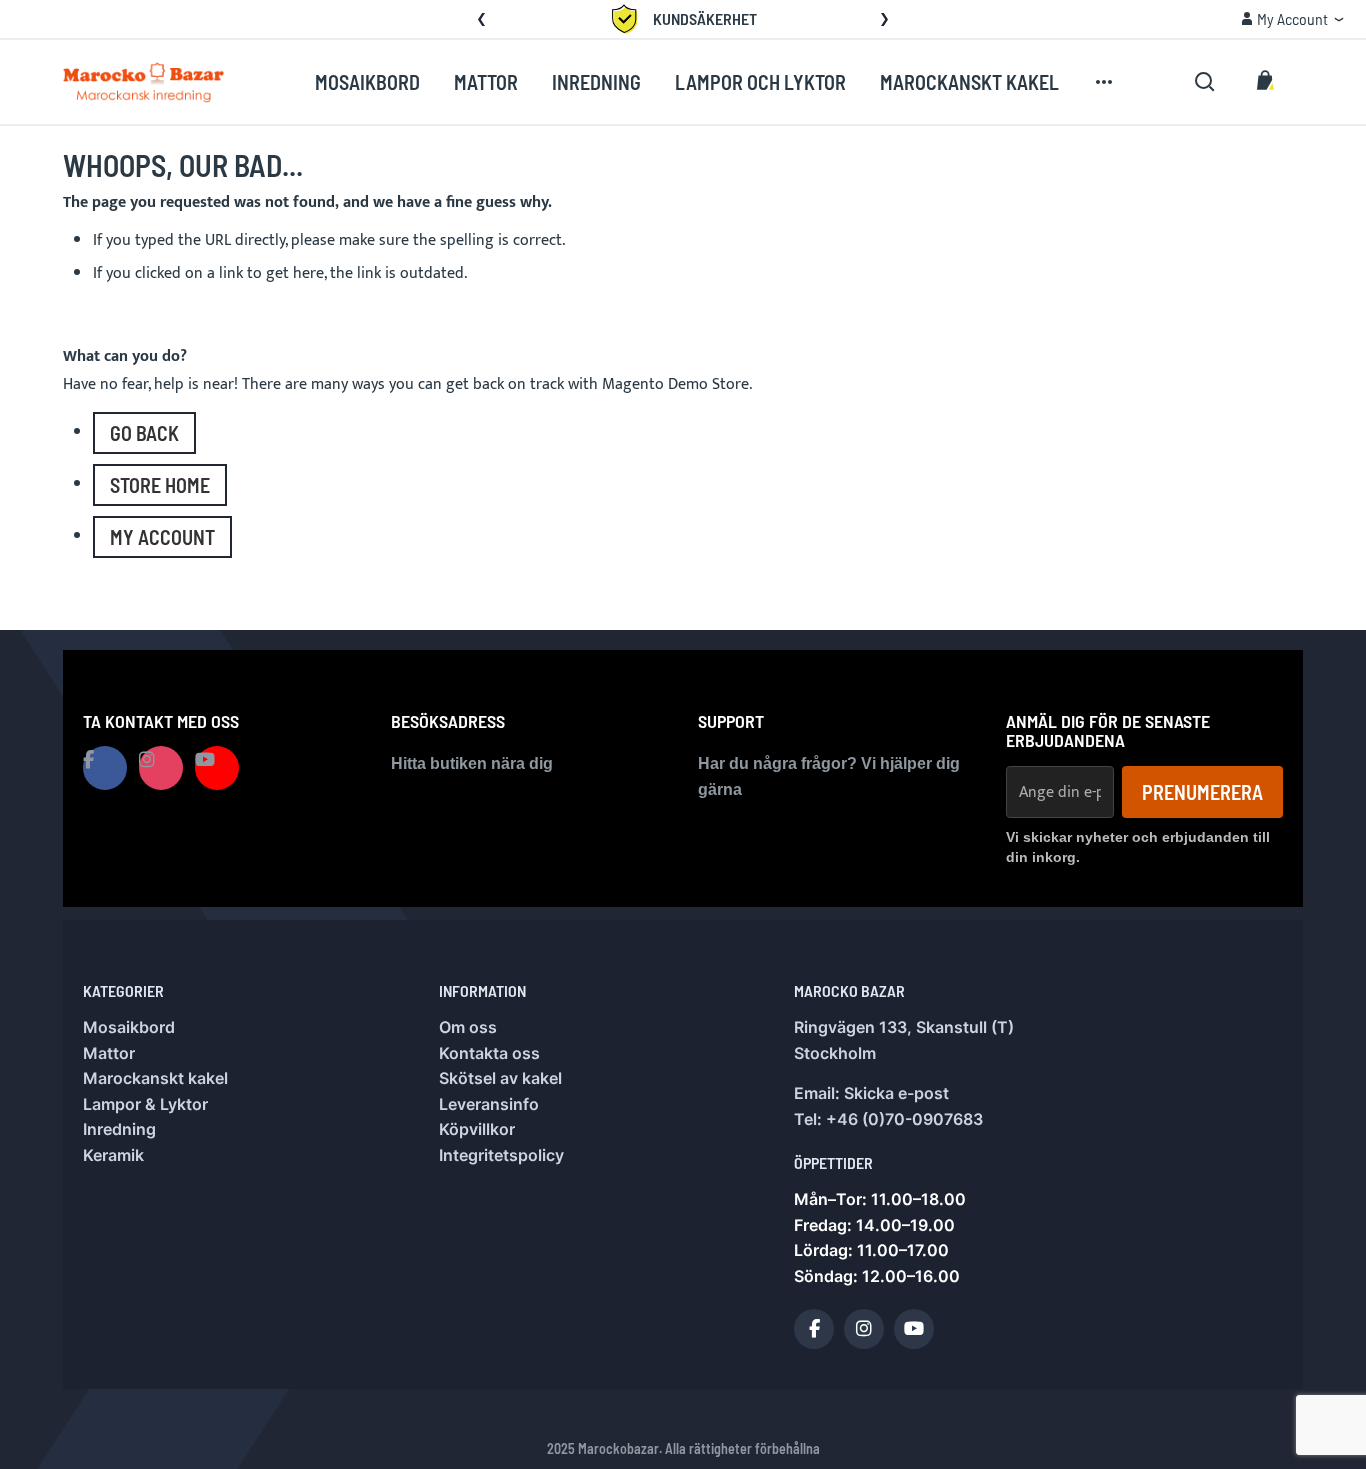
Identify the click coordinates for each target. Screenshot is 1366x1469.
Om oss (468, 1027)
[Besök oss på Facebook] (105, 768)
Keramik (113, 1155)
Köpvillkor (477, 1129)
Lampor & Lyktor (145, 1104)
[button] (482, 19)
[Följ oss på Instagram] (161, 768)
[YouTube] (914, 1329)
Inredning (119, 1129)
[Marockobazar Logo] (143, 82)
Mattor (109, 1053)
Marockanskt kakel (155, 1078)
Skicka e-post (896, 1093)
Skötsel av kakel (500, 1078)
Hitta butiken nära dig (472, 763)
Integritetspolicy (501, 1155)
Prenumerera (1202, 792)
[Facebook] (814, 1329)
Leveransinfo (489, 1104)
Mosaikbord (129, 1027)
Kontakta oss (489, 1053)
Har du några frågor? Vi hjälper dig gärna (829, 776)
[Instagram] (864, 1329)
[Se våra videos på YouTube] (217, 768)
